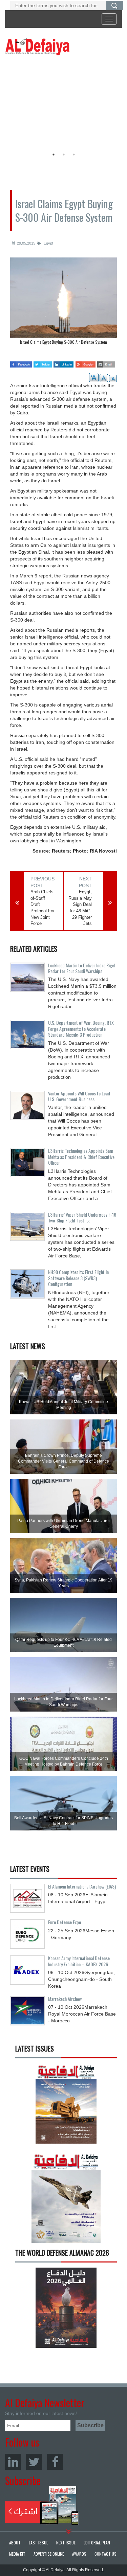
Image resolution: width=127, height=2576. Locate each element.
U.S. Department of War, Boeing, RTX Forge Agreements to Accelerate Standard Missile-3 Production (81, 1028)
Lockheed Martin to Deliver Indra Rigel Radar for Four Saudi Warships (82, 968)
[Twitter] (34, 2462)
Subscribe (42, 2506)
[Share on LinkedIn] (63, 362)
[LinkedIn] (13, 2462)
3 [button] (74, 155)
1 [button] (54, 155)
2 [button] (64, 155)
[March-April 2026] (66, 2106)
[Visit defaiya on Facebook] (21, 362)
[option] (62, 104)
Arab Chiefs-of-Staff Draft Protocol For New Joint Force (43, 908)
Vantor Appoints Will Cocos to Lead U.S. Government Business (79, 1096)
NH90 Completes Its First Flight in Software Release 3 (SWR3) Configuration (78, 1278)
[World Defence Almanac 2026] (66, 2308)
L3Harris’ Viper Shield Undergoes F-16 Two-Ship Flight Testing (82, 1217)
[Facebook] (55, 2462)
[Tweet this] (43, 362)
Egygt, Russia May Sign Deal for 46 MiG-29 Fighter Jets (80, 908)
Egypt (48, 243)
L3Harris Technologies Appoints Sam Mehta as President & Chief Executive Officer (81, 1157)
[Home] (37, 47)
